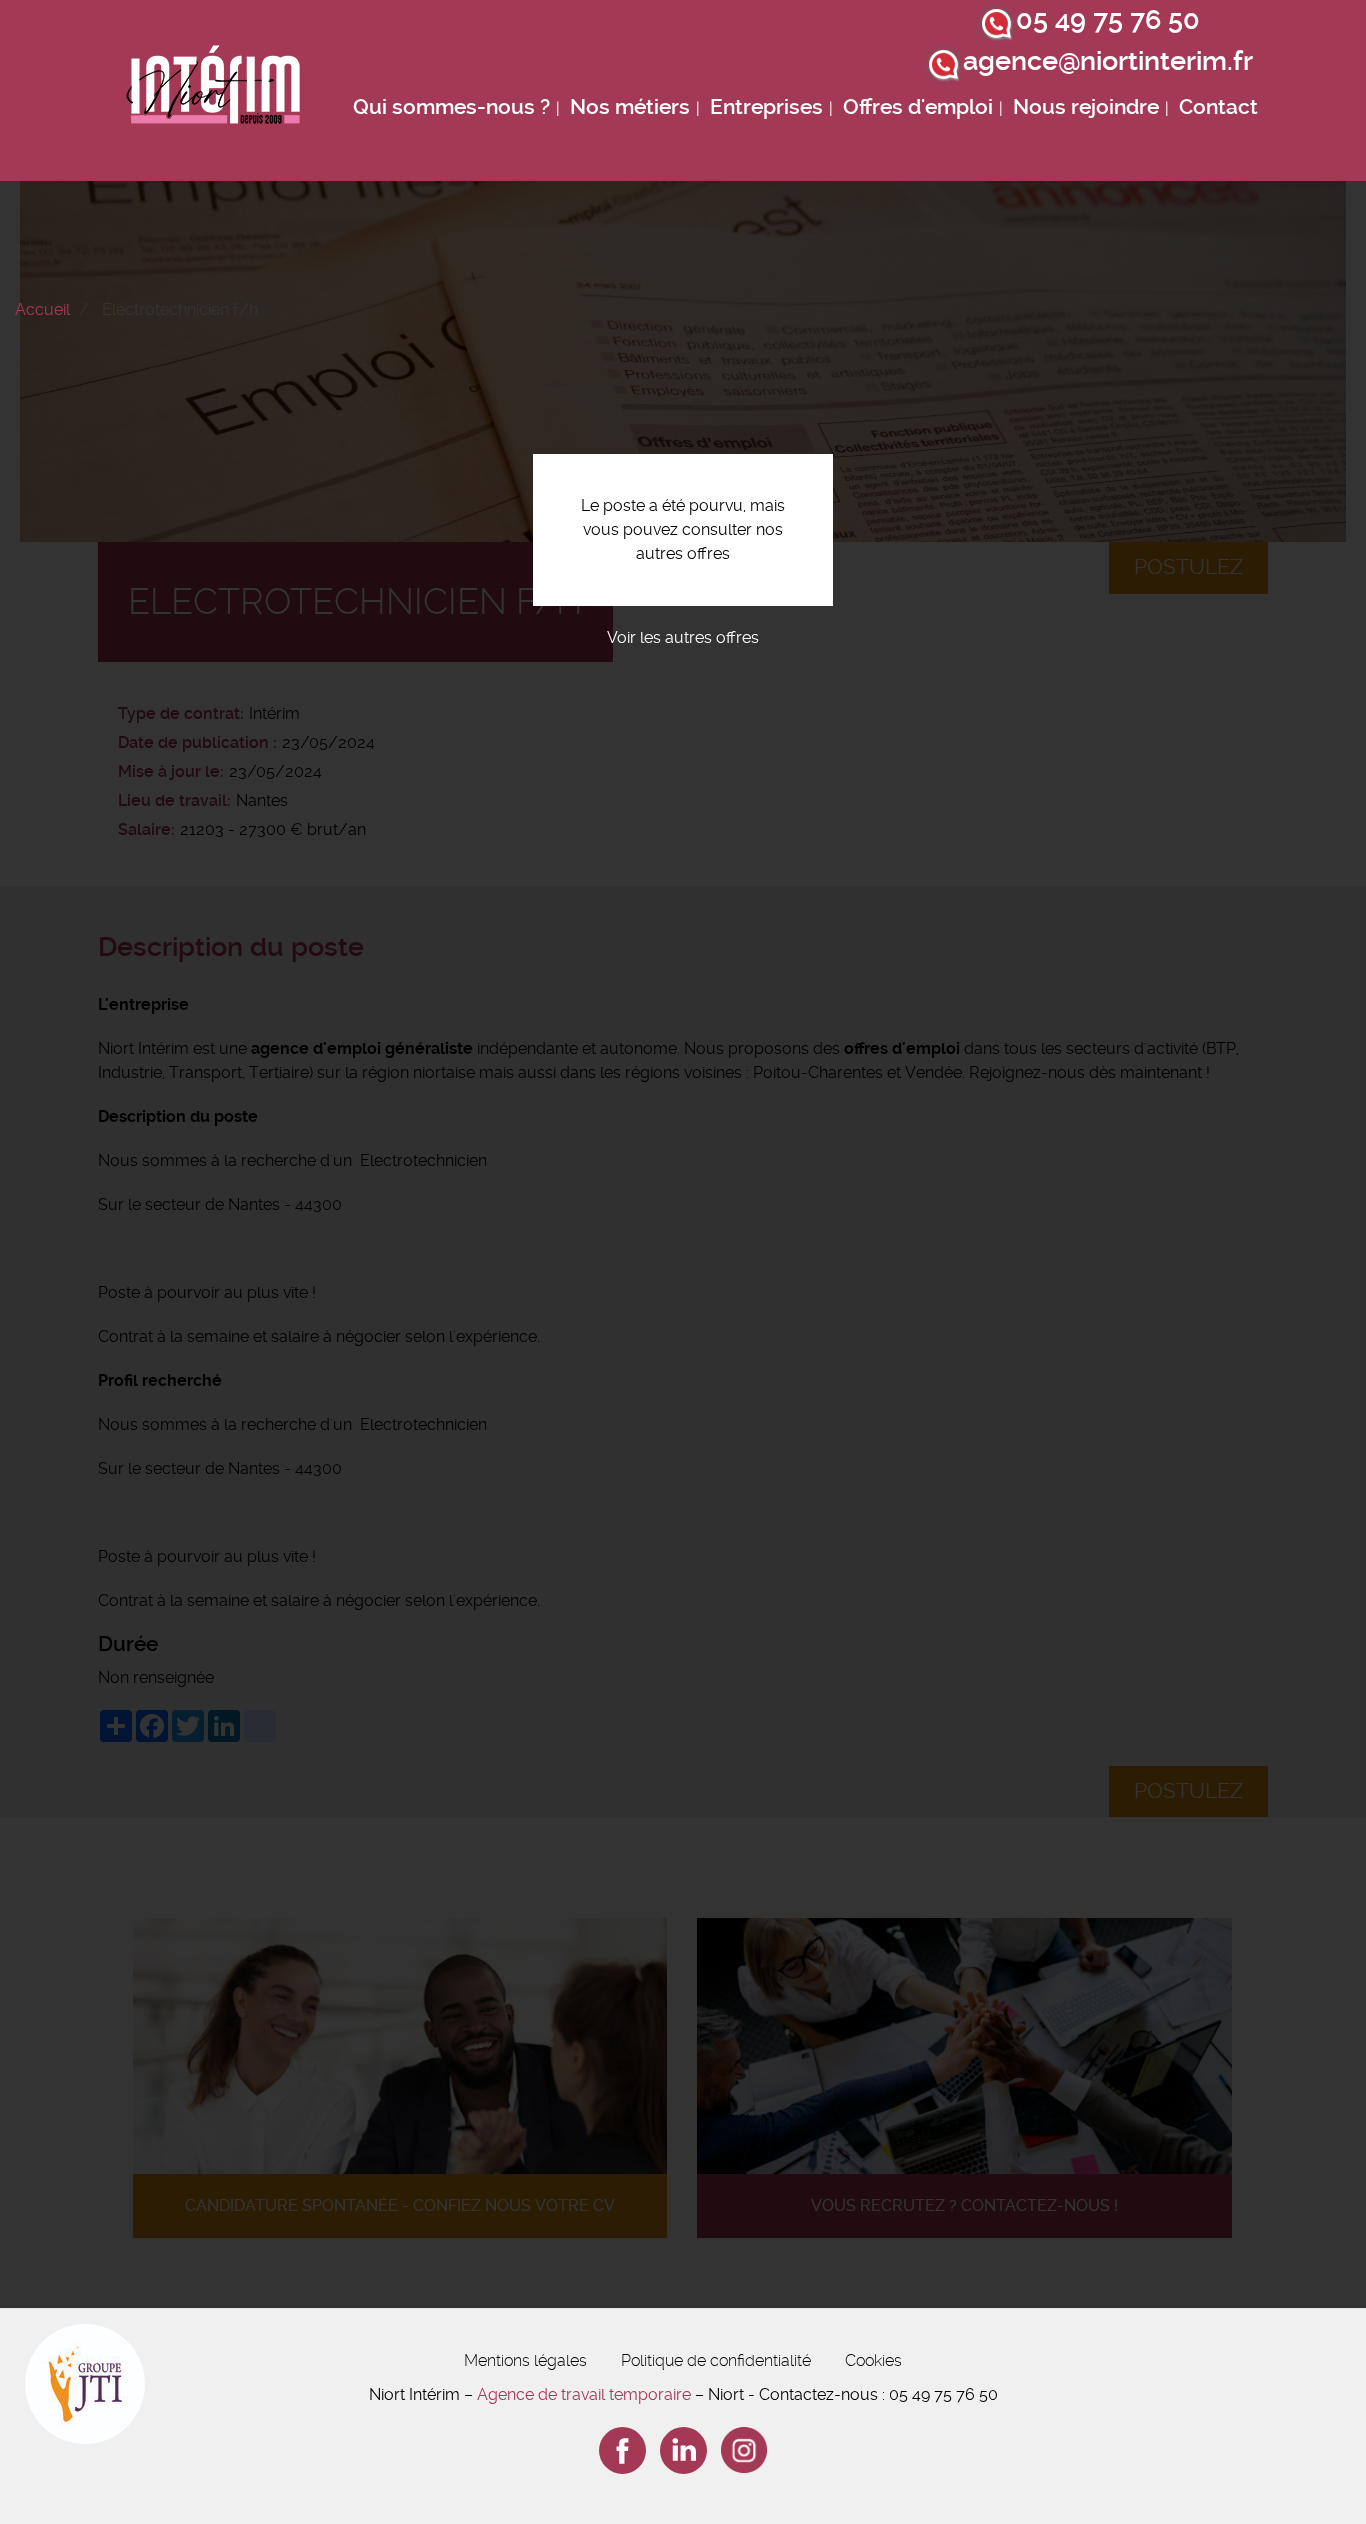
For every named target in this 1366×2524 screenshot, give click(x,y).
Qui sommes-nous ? (451, 107)
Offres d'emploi (918, 107)
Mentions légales (525, 2360)
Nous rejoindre (1086, 107)
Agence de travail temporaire (584, 2394)
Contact (1218, 107)
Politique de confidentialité (716, 2360)
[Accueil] (214, 90)
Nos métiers (630, 107)
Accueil (42, 309)
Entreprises (766, 107)
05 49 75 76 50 (1108, 20)
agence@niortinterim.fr (1108, 61)
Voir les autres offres (683, 637)
